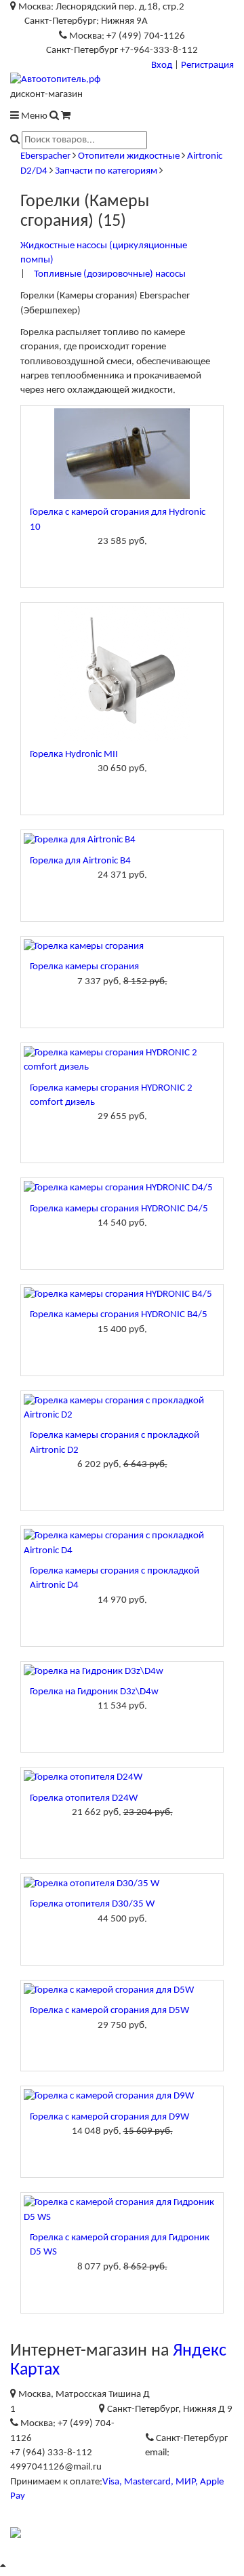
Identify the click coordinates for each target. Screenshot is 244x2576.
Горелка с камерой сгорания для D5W (109, 2011)
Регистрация (207, 65)
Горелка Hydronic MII (74, 755)
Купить (122, 564)
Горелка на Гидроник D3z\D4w (94, 1692)
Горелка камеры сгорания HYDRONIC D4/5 (119, 1209)
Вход (162, 65)
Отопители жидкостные (129, 156)
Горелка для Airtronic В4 (80, 861)
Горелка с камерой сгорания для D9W (109, 2117)
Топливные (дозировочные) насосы (110, 274)
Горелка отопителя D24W (84, 1798)
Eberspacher (45, 156)
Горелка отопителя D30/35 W (92, 1904)
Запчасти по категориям (106, 171)
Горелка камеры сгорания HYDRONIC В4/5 (119, 1315)
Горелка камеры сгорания (84, 967)
